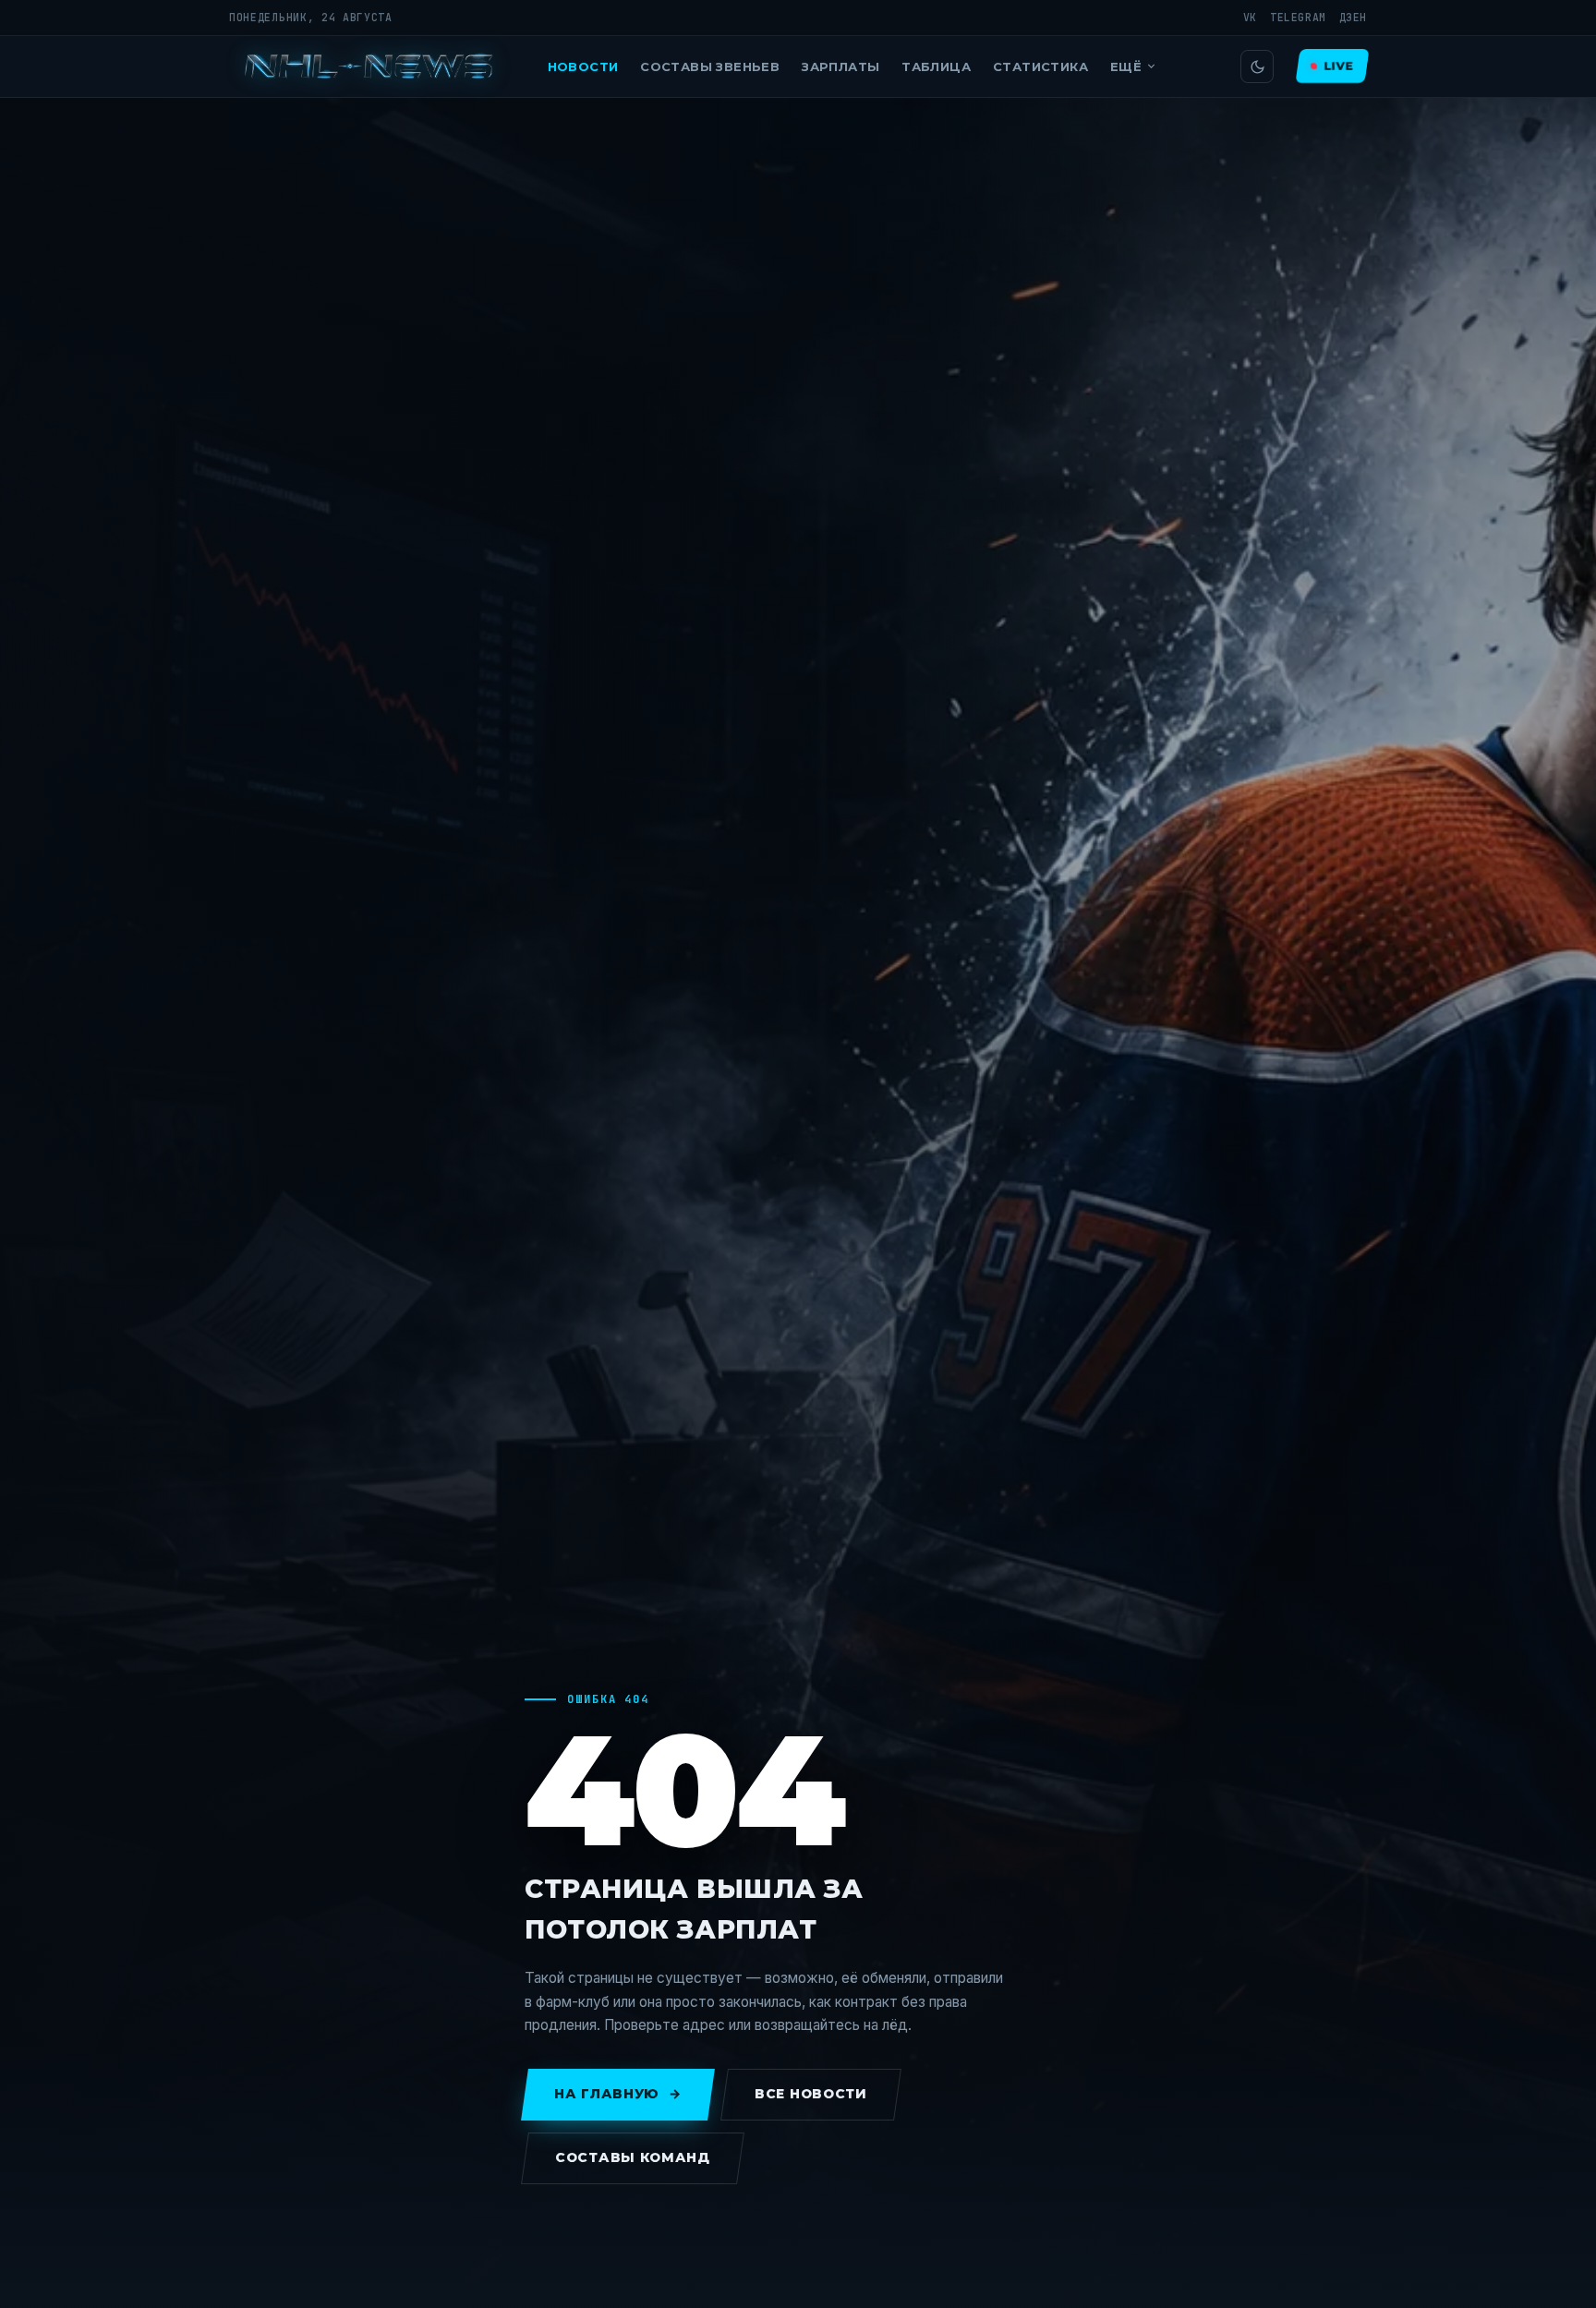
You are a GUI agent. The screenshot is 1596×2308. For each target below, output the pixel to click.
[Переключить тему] (1257, 66)
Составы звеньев (710, 66)
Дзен (1353, 17)
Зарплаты (840, 66)
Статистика (1040, 66)
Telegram (1298, 17)
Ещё (1126, 66)
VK (1250, 17)
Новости (583, 66)
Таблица (936, 66)
